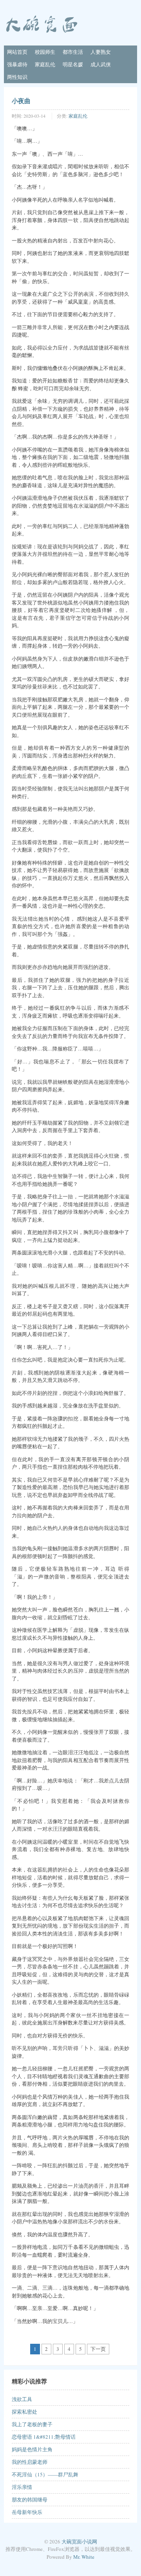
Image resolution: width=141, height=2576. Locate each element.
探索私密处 (24, 2412)
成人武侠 (101, 64)
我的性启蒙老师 (30, 2462)
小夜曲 (21, 101)
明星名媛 (73, 64)
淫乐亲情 (22, 2487)
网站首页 (17, 52)
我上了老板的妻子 (32, 2424)
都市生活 (73, 52)
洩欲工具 (22, 2399)
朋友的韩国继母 (30, 2500)
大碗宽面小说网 (79, 2541)
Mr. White (84, 2557)
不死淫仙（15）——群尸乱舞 (45, 2474)
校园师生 (45, 52)
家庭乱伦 (45, 64)
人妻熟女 (101, 52)
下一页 (98, 2349)
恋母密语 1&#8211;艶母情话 (44, 2437)
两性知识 (17, 77)
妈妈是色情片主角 (32, 2449)
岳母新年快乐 (27, 2512)
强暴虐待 (17, 64)
